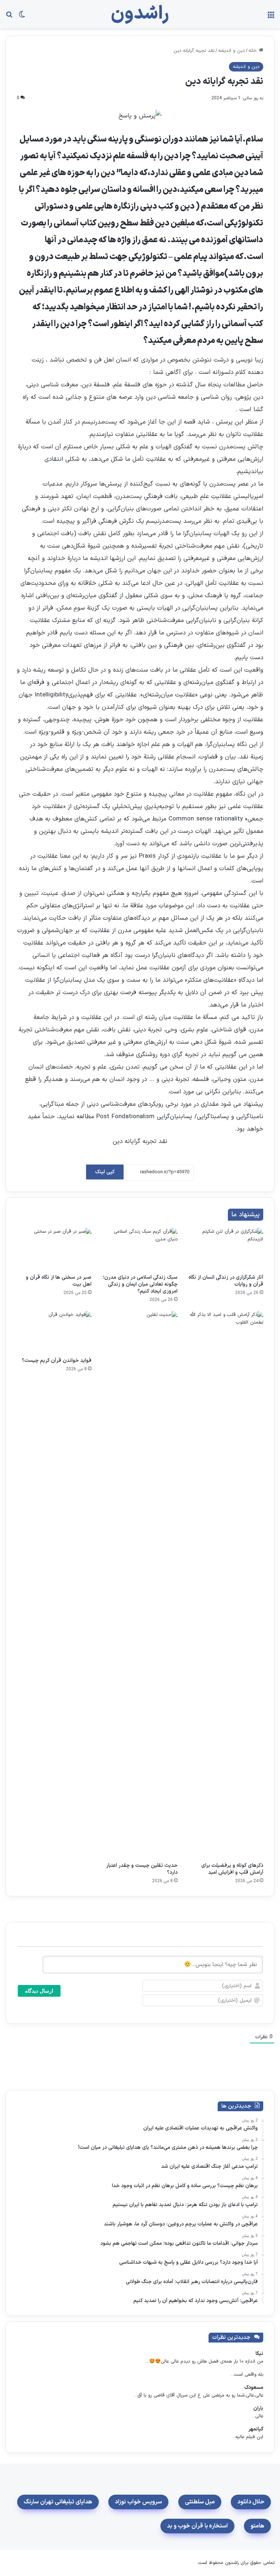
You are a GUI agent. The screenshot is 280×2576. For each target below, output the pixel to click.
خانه (254, 51)
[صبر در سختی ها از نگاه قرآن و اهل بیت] (54, 1249)
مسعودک (254, 2388)
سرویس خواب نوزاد (138, 2502)
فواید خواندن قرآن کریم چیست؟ (57, 1361)
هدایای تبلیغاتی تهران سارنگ (58, 2502)
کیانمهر (256, 2429)
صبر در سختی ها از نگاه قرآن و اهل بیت (59, 1281)
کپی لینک (105, 1172)
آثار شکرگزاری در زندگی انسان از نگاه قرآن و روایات (226, 1281)
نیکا (259, 2354)
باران (258, 2408)
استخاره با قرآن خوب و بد (197, 2526)
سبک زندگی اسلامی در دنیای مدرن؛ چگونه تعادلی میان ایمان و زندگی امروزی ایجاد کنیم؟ (140, 1284)
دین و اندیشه (232, 51)
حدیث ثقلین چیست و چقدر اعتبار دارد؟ (142, 1869)
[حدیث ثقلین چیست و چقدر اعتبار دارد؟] (140, 1585)
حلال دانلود (251, 2502)
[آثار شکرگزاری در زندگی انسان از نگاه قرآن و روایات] (226, 1249)
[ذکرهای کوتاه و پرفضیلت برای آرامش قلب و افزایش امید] (226, 1585)
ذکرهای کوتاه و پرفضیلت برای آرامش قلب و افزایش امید (232, 1869)
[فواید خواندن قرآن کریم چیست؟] (54, 1332)
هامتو (257, 2526)
